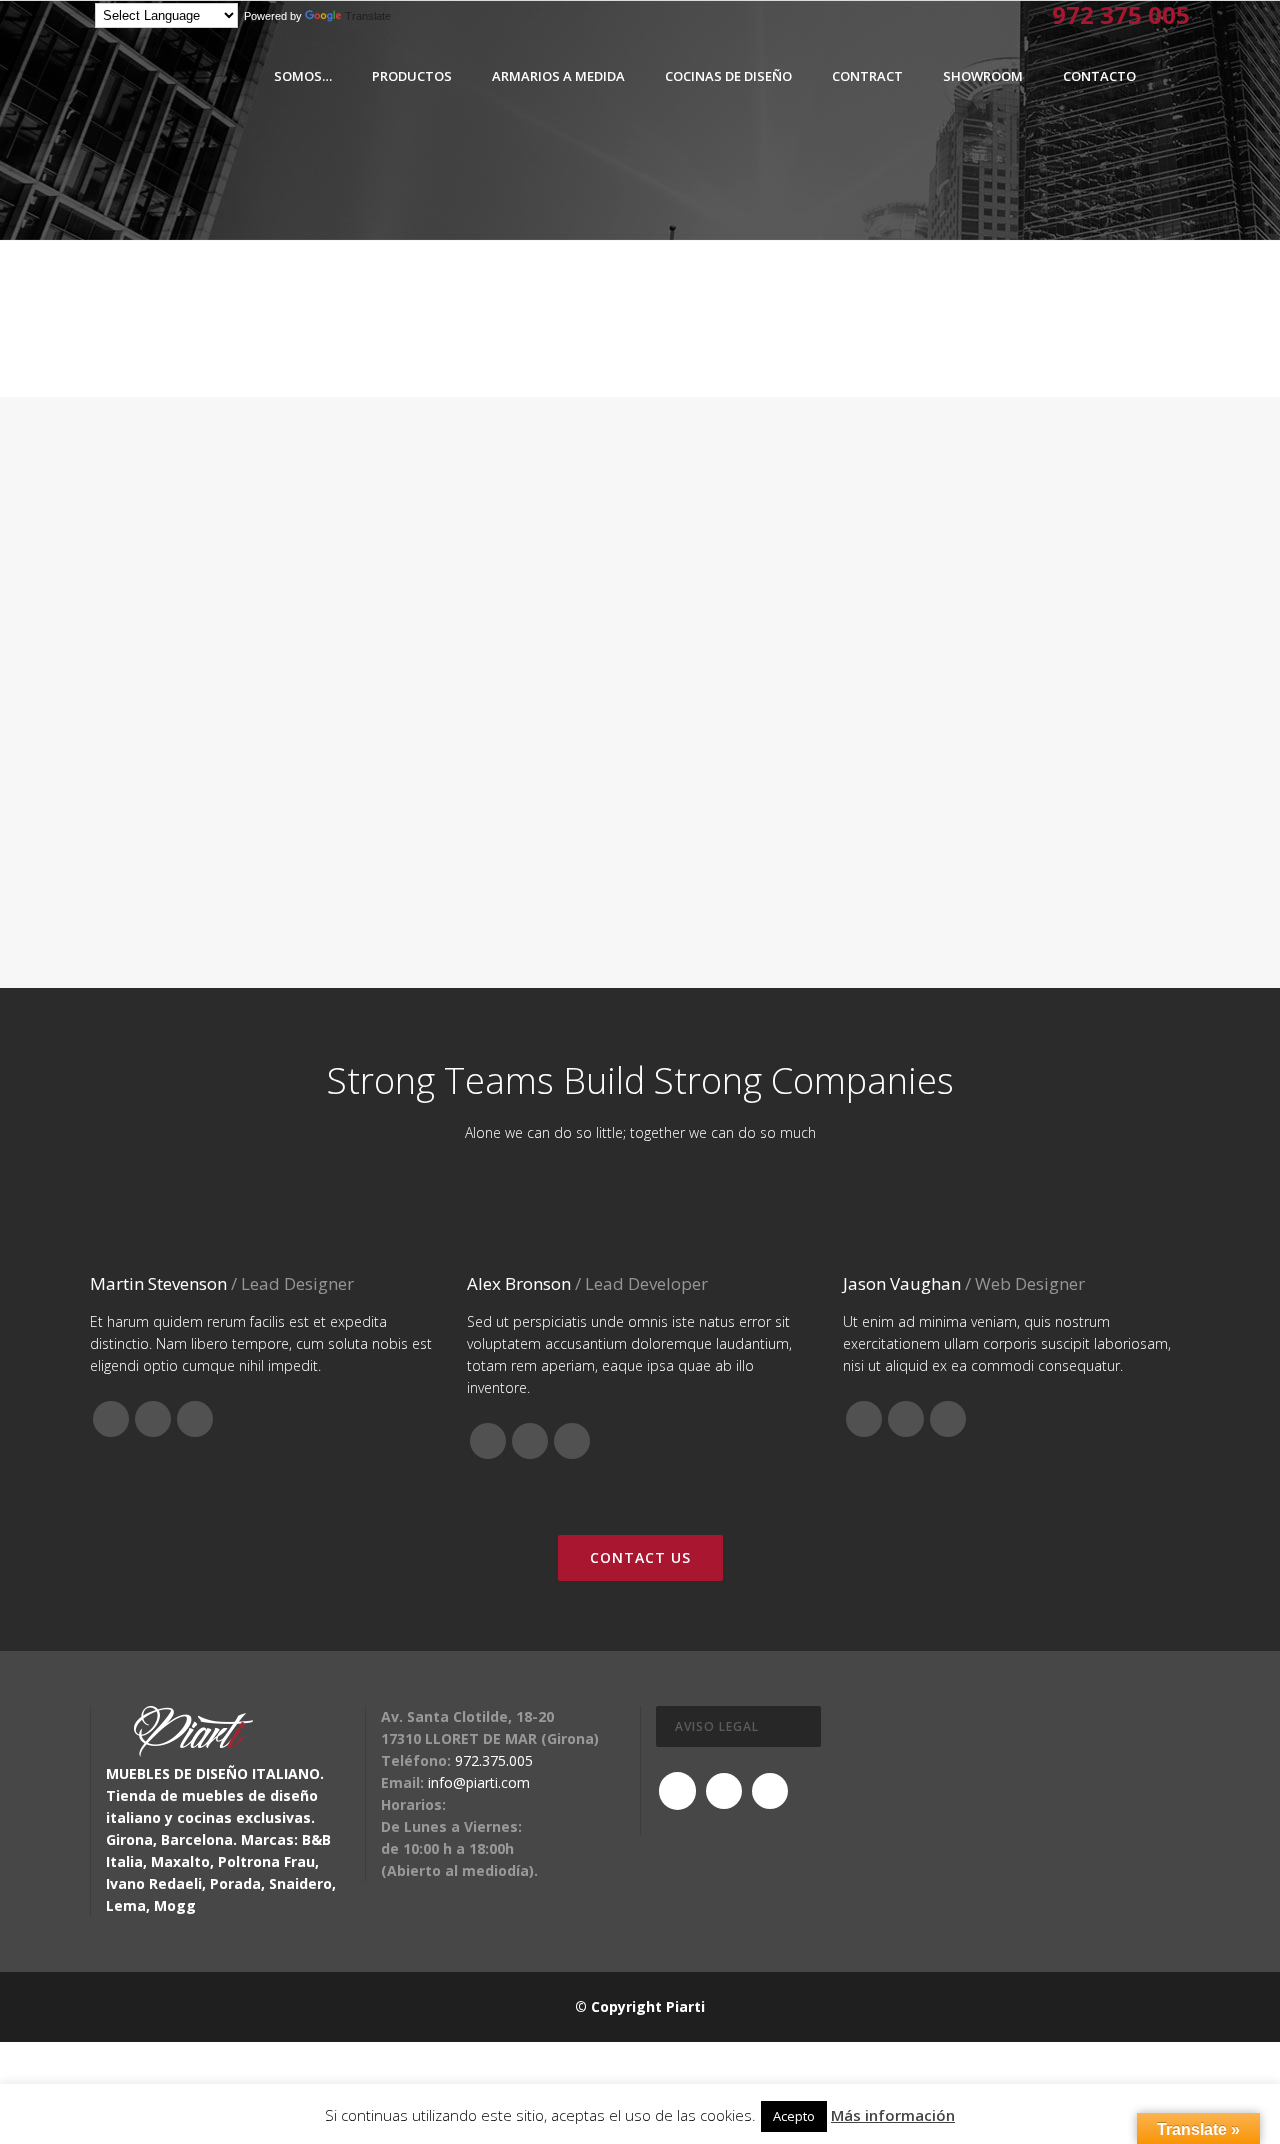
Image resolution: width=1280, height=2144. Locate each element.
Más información (893, 2115)
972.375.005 (494, 1760)
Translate (368, 16)
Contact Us (640, 1557)
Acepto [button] (794, 2116)
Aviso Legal (717, 1726)
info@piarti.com (479, 1782)
